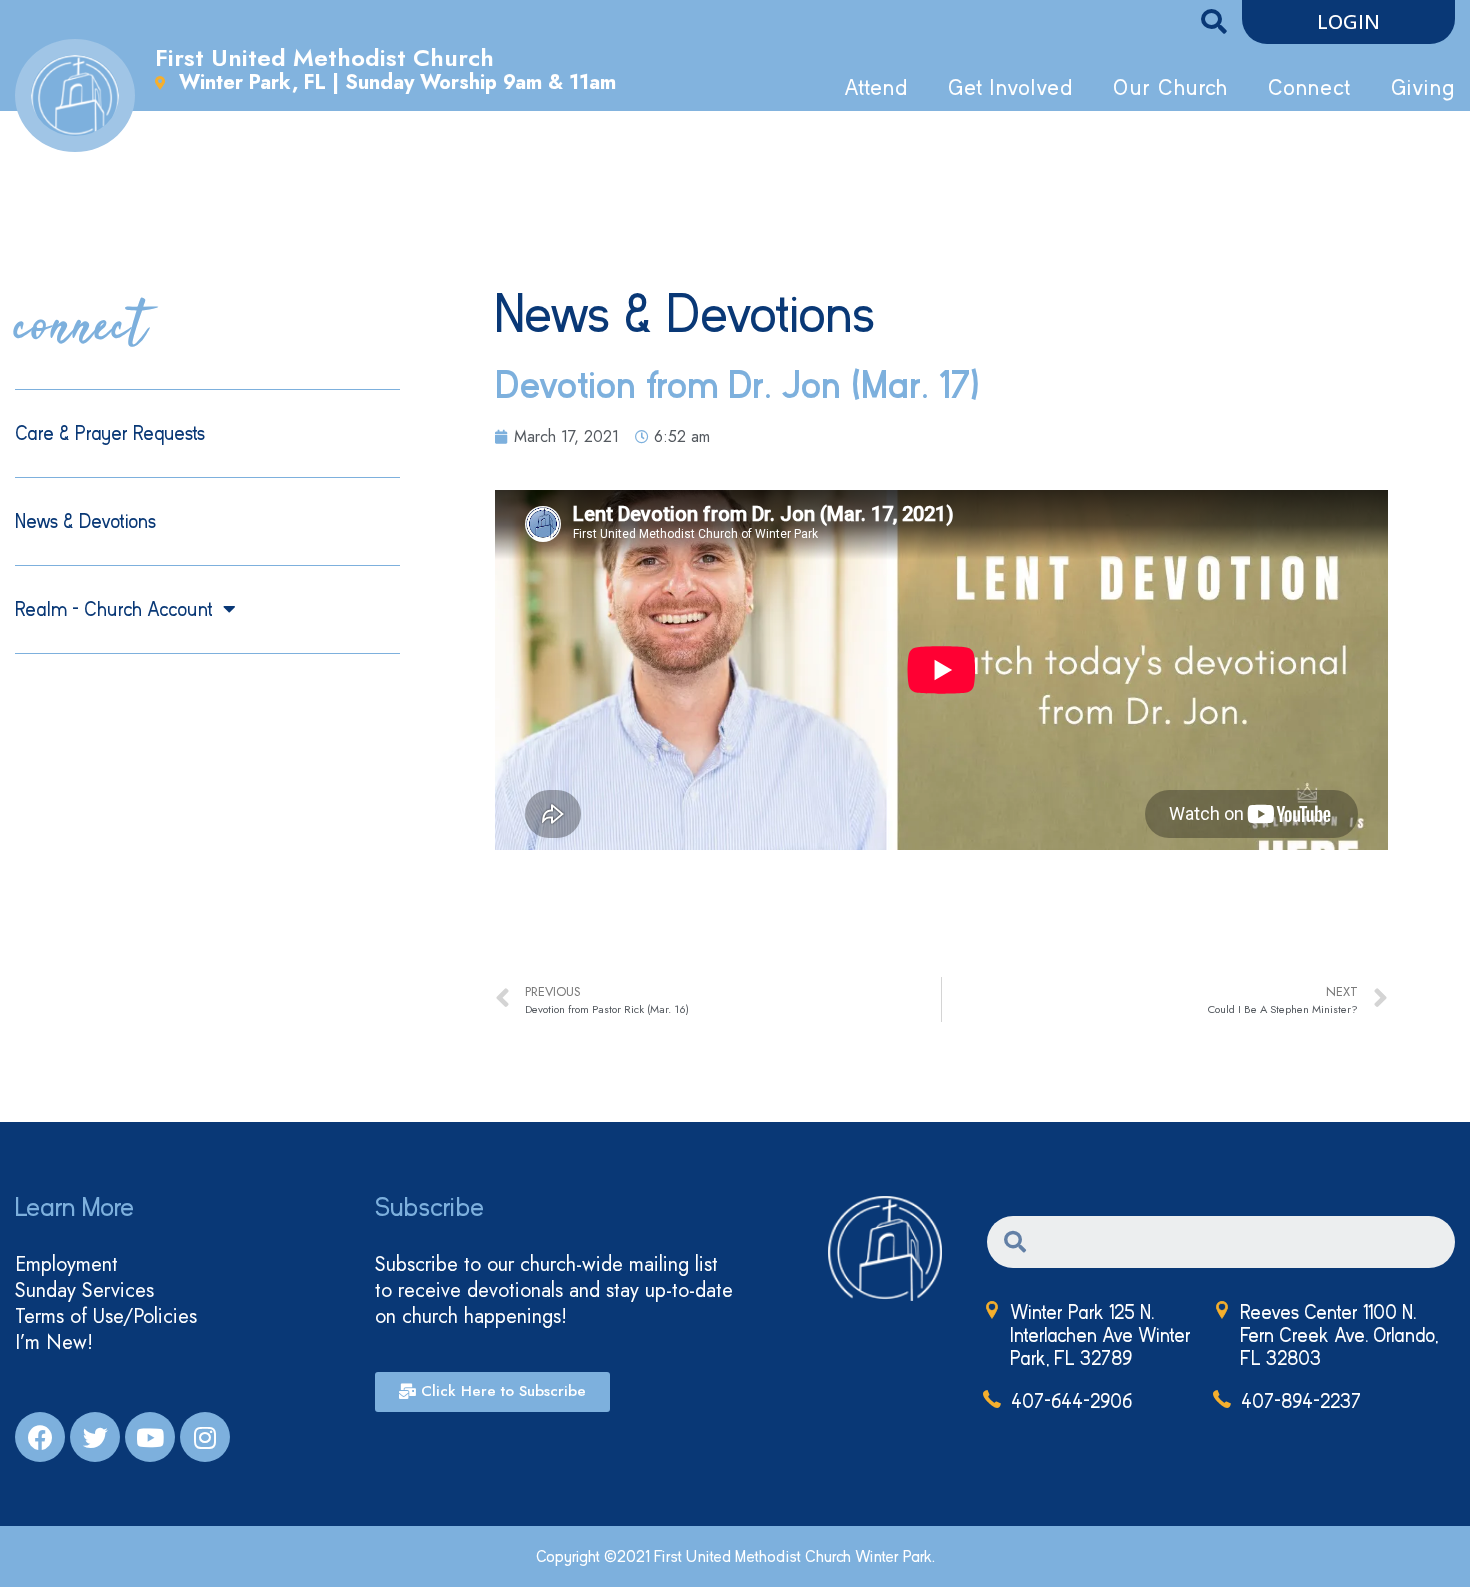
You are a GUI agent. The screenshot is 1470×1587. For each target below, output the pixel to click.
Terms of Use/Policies (106, 1317)
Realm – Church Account (114, 609)
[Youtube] (150, 1437)
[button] (1348, 22)
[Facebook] (40, 1437)
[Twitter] (95, 1437)
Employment (66, 1265)
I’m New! (54, 1343)
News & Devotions (85, 521)
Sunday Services (84, 1291)
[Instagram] (205, 1437)
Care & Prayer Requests (110, 433)
